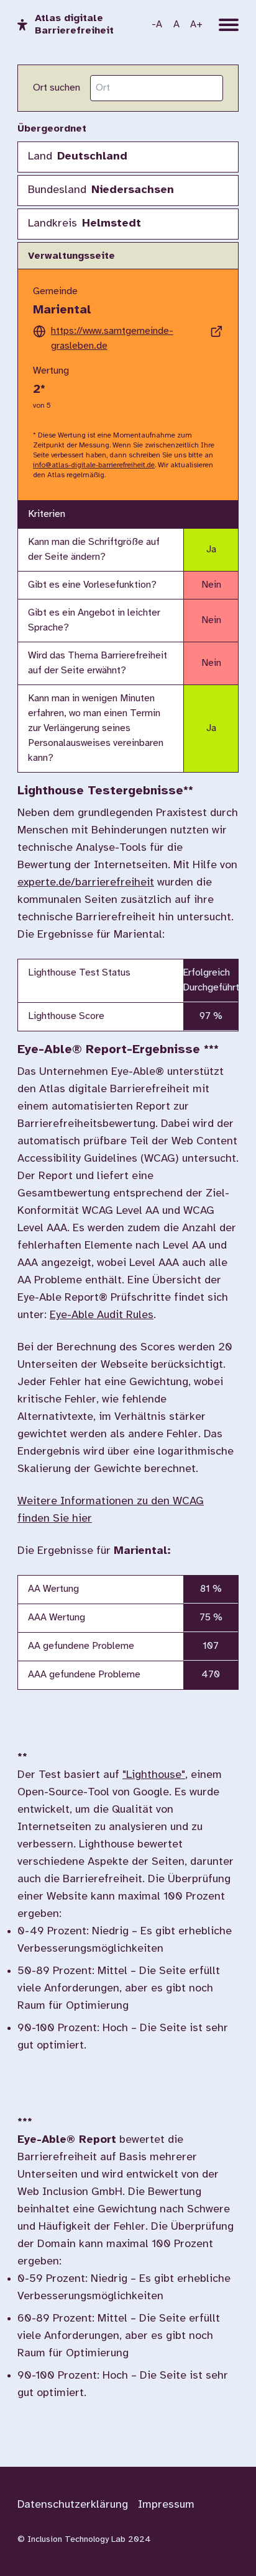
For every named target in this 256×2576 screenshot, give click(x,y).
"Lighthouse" (154, 1775)
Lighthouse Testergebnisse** (105, 791)
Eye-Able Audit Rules (102, 1315)
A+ (196, 25)
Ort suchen (57, 88)
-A (157, 25)
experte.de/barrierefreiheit (86, 883)
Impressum (166, 2505)
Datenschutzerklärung (73, 2505)
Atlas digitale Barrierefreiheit (74, 25)
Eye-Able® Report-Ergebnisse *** (118, 1050)
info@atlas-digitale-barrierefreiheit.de (94, 465)
